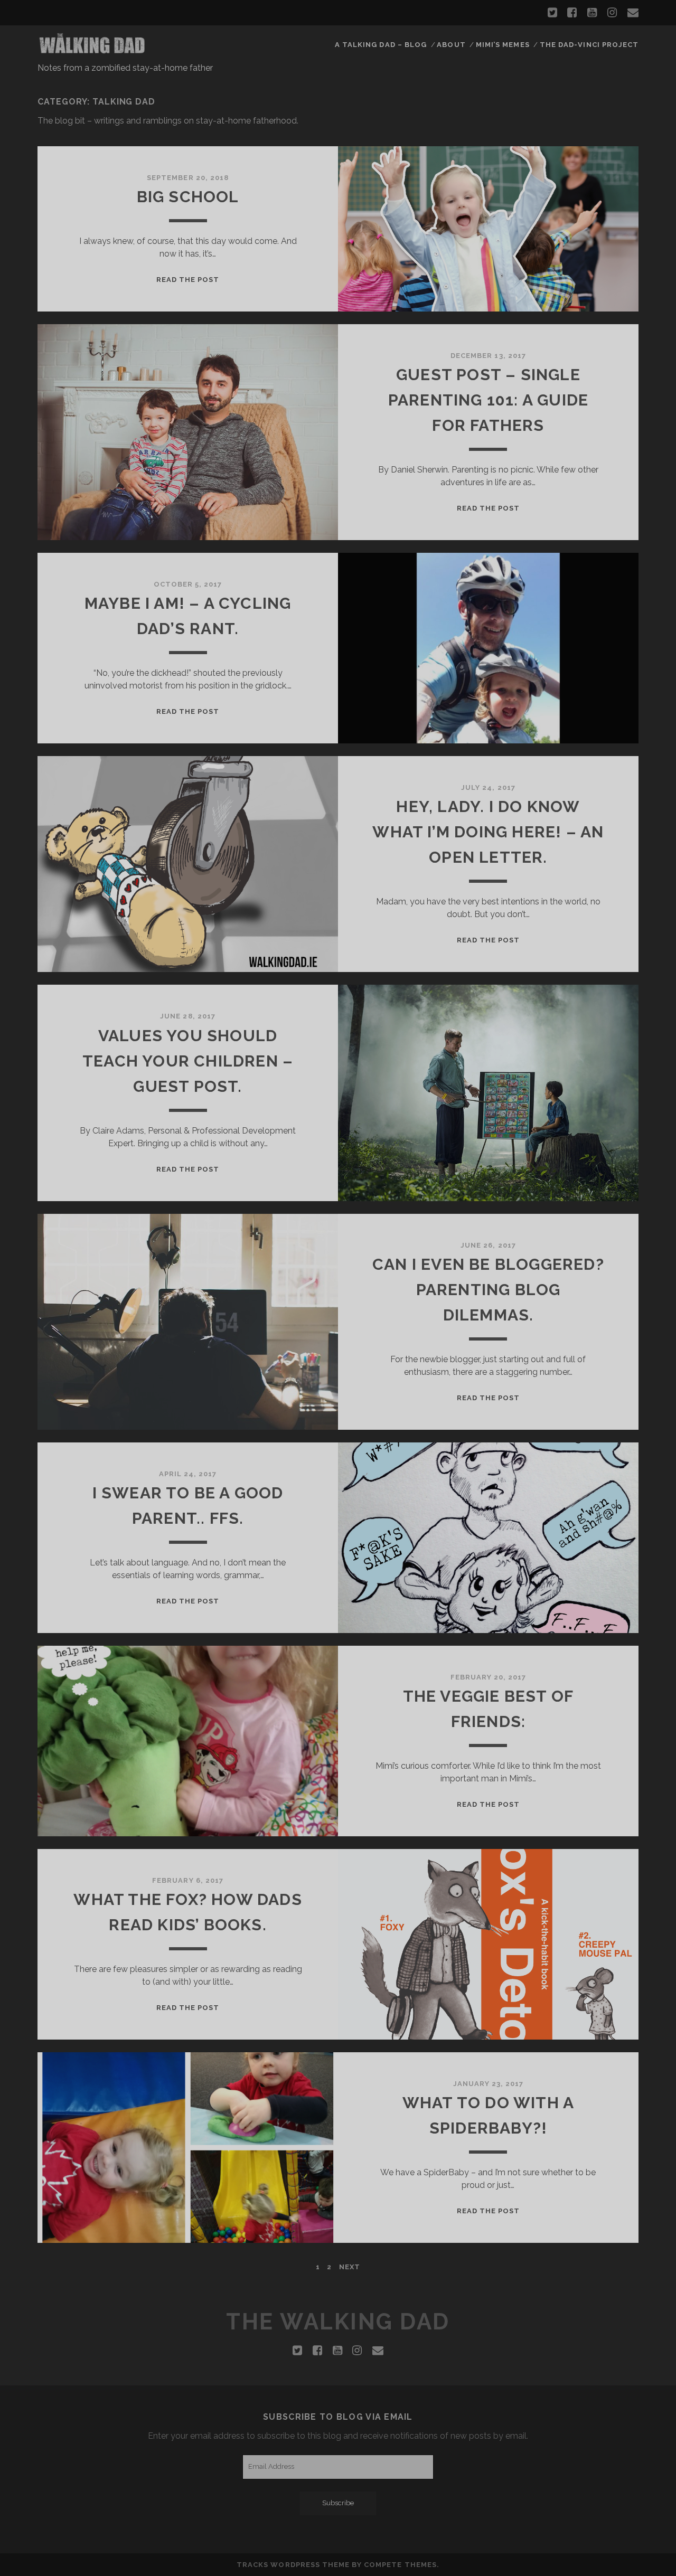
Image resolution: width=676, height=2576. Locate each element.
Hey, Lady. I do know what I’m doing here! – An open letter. (488, 832)
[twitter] (552, 13)
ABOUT (451, 45)
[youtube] (592, 13)
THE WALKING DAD (338, 2322)
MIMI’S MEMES (503, 45)
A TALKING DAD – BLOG (381, 45)
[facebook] (572, 13)
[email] (633, 13)
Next (350, 2267)
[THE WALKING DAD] (92, 51)
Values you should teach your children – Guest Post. (188, 1061)
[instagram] (612, 13)
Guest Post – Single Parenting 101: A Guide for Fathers (488, 400)
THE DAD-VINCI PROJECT (589, 45)
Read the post (188, 280)
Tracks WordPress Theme (293, 2565)
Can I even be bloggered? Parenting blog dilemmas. (488, 1290)
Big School (188, 197)
